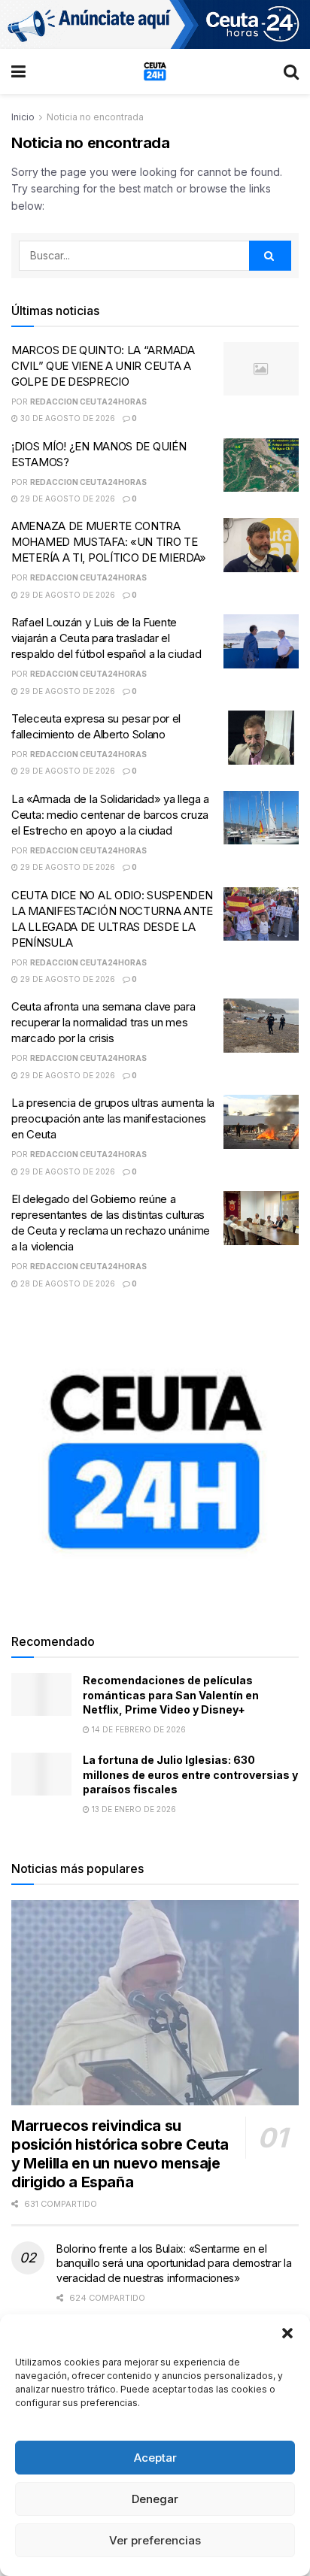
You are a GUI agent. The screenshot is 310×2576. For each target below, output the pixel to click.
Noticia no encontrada (95, 117)
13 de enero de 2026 (133, 1809)
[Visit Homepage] (155, 71)
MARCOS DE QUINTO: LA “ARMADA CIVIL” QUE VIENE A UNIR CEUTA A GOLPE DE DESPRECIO (103, 366)
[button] (287, 2333)
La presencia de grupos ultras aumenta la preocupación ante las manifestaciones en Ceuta (113, 1118)
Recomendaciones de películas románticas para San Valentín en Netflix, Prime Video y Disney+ (171, 1695)
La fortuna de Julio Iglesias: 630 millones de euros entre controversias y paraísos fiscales (190, 1774)
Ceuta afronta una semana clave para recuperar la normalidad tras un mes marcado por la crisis (103, 1022)
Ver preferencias (155, 2540)
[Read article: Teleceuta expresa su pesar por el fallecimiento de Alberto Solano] (261, 738)
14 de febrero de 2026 (138, 1729)
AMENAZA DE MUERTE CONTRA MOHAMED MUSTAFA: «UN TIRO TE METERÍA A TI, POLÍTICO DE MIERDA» (109, 542)
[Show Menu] (18, 71)
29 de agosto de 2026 (67, 499)
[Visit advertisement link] (155, 24)
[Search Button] (291, 71)
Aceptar (155, 2458)
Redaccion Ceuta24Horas (88, 402)
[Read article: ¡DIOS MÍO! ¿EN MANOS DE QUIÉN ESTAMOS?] (261, 465)
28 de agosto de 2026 (67, 1283)
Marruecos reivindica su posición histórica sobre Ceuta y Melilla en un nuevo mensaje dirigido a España (120, 2154)
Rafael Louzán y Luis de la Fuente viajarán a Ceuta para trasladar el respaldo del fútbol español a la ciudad (106, 638)
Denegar (155, 2499)
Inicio (23, 117)
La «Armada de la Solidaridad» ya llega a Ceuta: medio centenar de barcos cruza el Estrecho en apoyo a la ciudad (110, 815)
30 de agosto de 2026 (67, 418)
